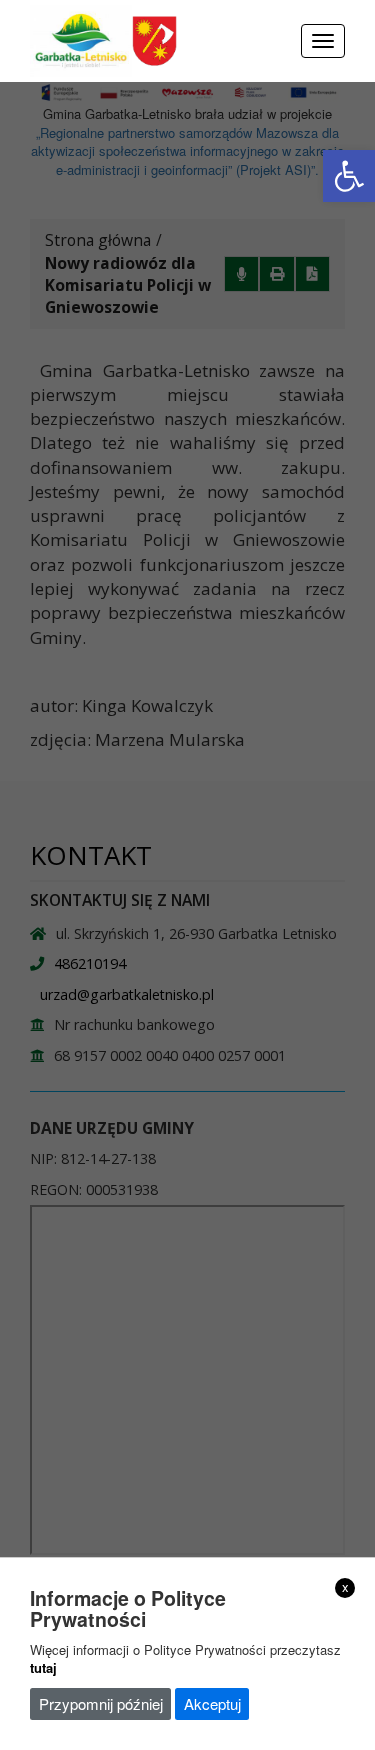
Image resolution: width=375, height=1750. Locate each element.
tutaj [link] (43, 1667)
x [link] (345, 1587)
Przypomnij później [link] (101, 1703)
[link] (349, 176)
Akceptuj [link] (212, 1703)
